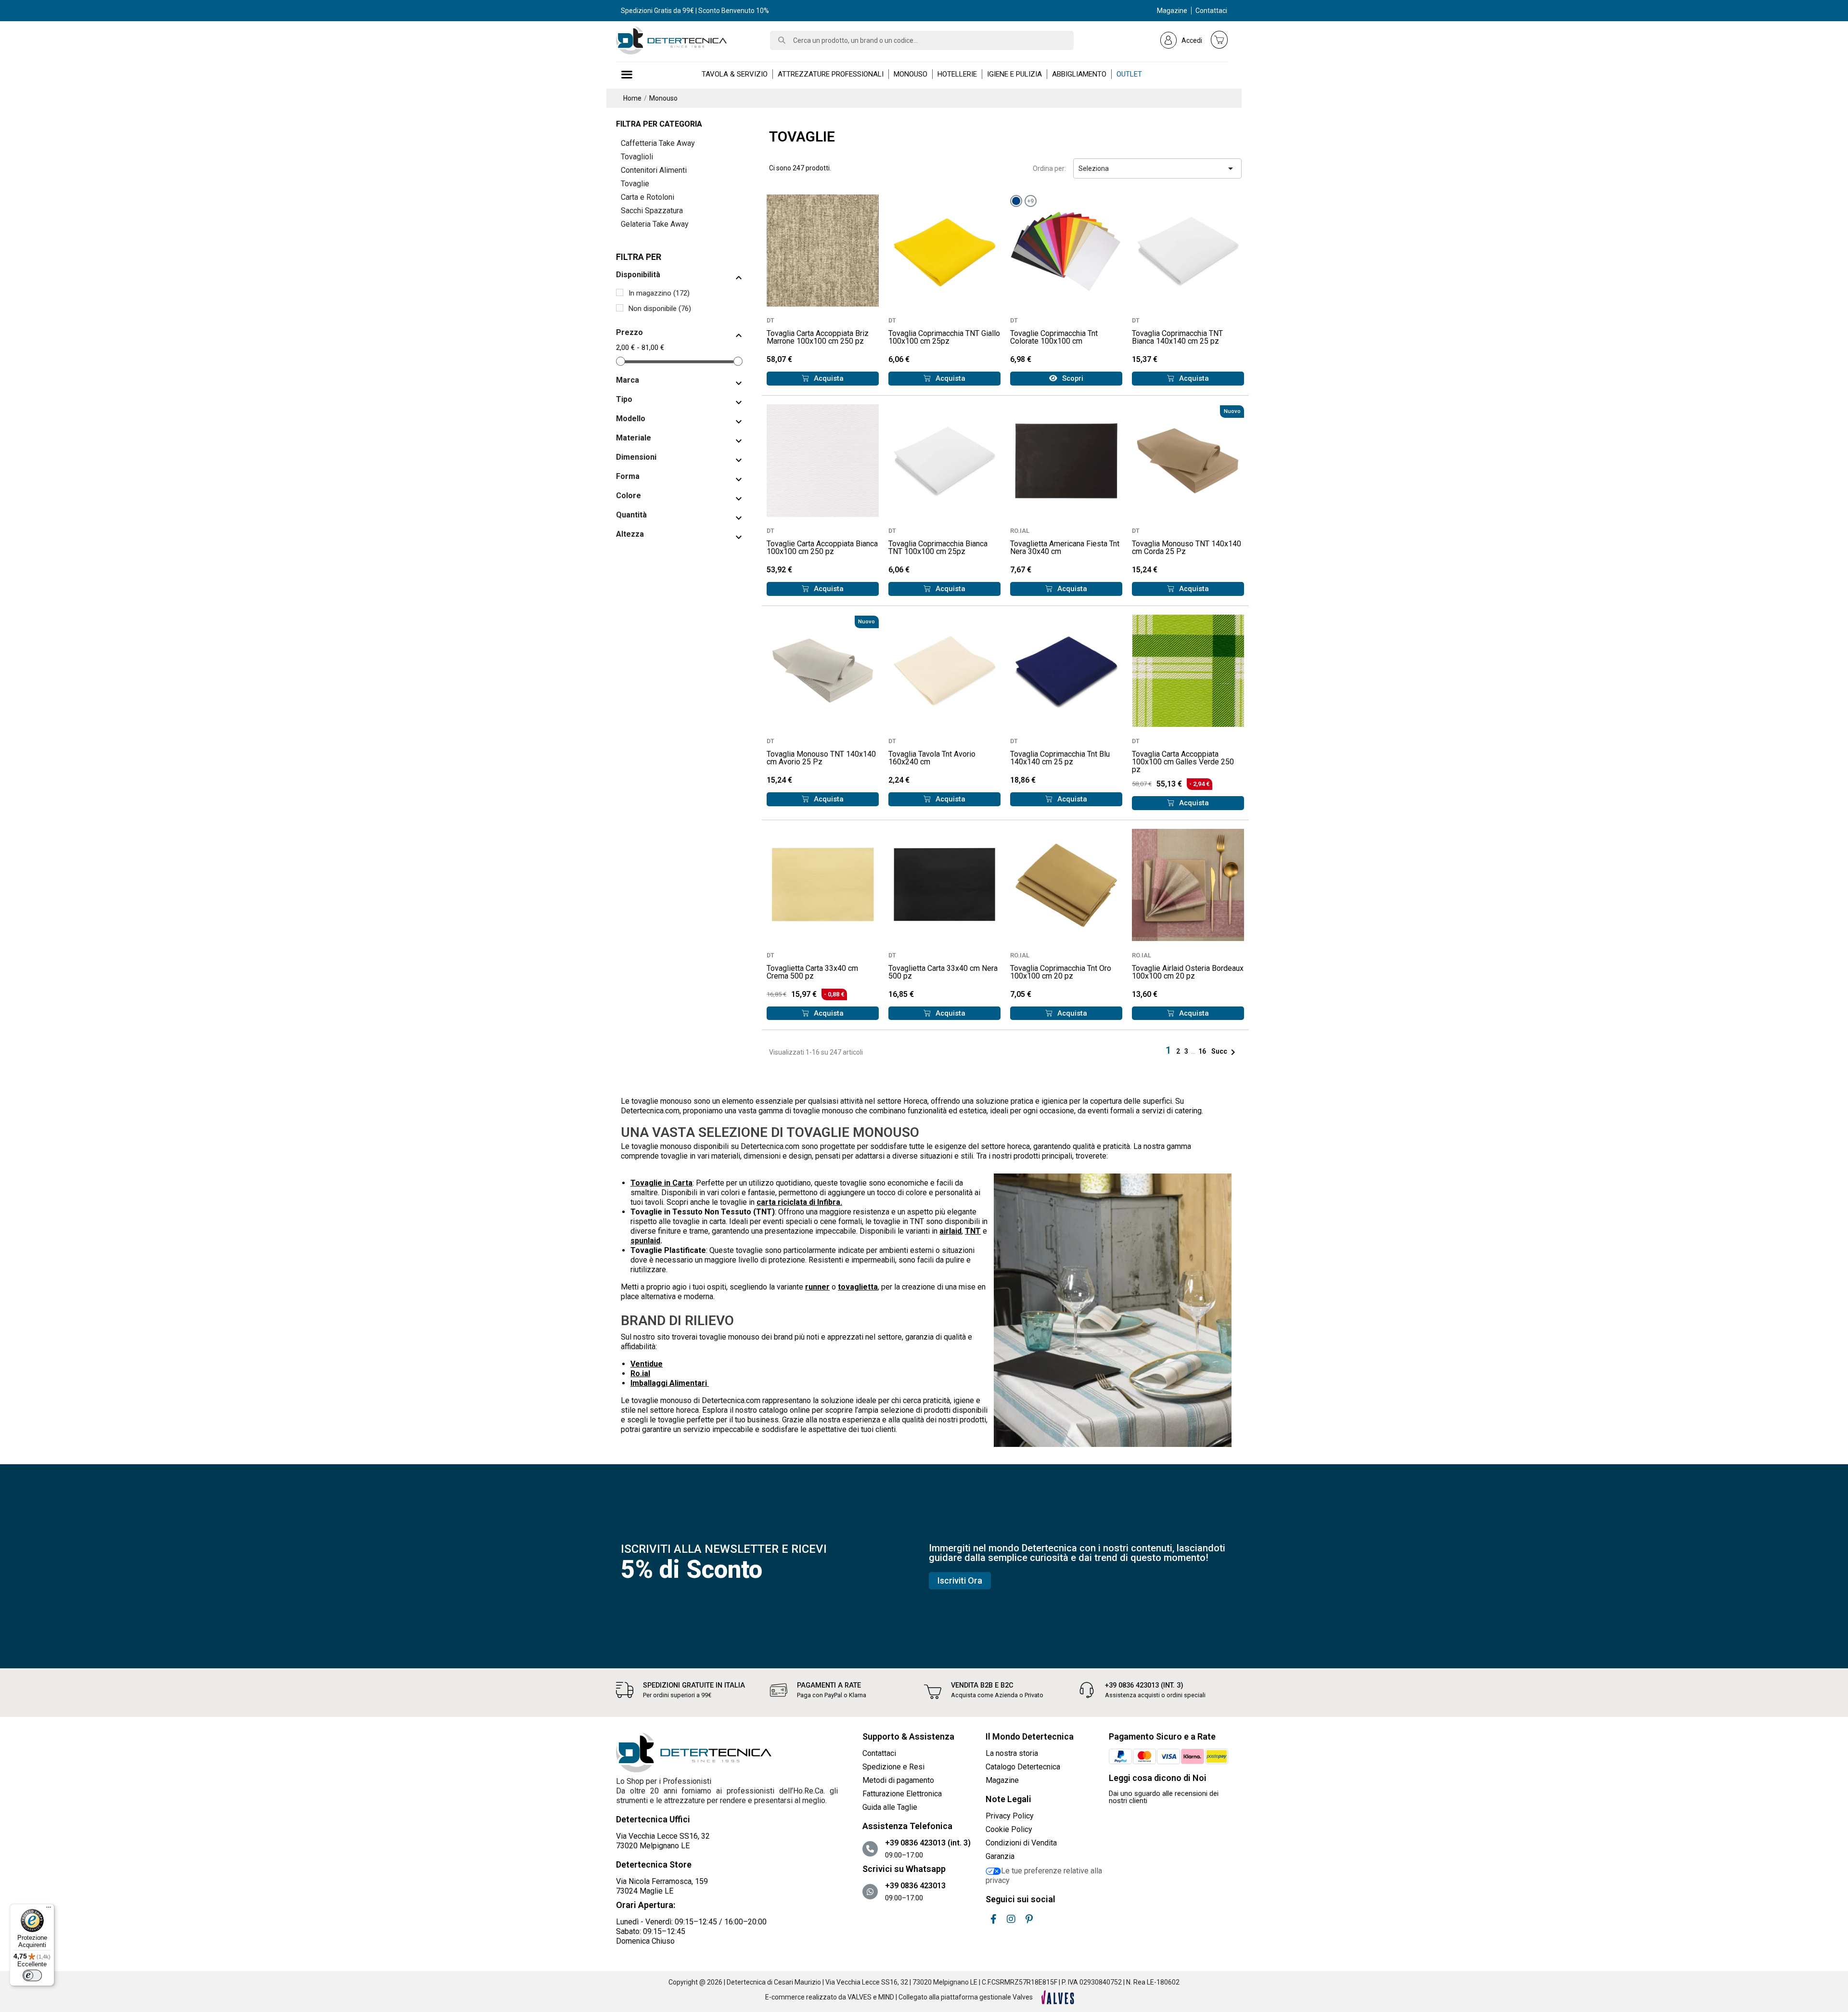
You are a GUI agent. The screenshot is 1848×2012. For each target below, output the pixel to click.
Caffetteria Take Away (658, 143)
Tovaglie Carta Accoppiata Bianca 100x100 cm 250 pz (822, 548)
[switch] (32, 1975)
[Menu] (49, 1909)
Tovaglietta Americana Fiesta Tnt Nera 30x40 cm (1065, 548)
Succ (1225, 1051)
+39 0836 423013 (915, 1886)
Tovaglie (635, 184)
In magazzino (659, 293)
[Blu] (1016, 201)
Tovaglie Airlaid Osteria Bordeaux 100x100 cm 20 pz (1188, 972)
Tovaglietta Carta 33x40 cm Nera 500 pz (943, 972)
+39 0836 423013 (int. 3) (1144, 1685)
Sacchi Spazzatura (652, 211)
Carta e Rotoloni (648, 197)
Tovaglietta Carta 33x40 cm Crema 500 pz (812, 972)
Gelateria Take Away (655, 224)
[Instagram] (1011, 1919)
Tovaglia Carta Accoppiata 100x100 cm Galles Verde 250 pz (1183, 762)
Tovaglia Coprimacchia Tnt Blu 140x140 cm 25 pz (1060, 758)
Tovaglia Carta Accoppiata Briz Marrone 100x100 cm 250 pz (818, 337)
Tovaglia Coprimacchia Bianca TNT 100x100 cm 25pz (938, 548)
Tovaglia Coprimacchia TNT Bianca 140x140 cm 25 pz (1177, 337)
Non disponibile (660, 309)
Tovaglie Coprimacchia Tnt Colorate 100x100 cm (1054, 337)
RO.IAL (1020, 531)
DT (770, 320)
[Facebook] (993, 1919)
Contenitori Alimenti (654, 170)
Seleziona (1157, 168)
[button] (823, 379)
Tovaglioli (637, 157)
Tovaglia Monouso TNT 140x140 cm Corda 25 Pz (1187, 548)
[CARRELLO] (1219, 39)
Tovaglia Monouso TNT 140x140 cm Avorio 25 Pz (821, 758)
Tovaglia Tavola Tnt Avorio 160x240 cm (932, 758)
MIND (886, 1997)
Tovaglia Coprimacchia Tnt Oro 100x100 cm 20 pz (1061, 972)
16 (1203, 1051)
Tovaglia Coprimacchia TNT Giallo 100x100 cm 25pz (944, 337)
